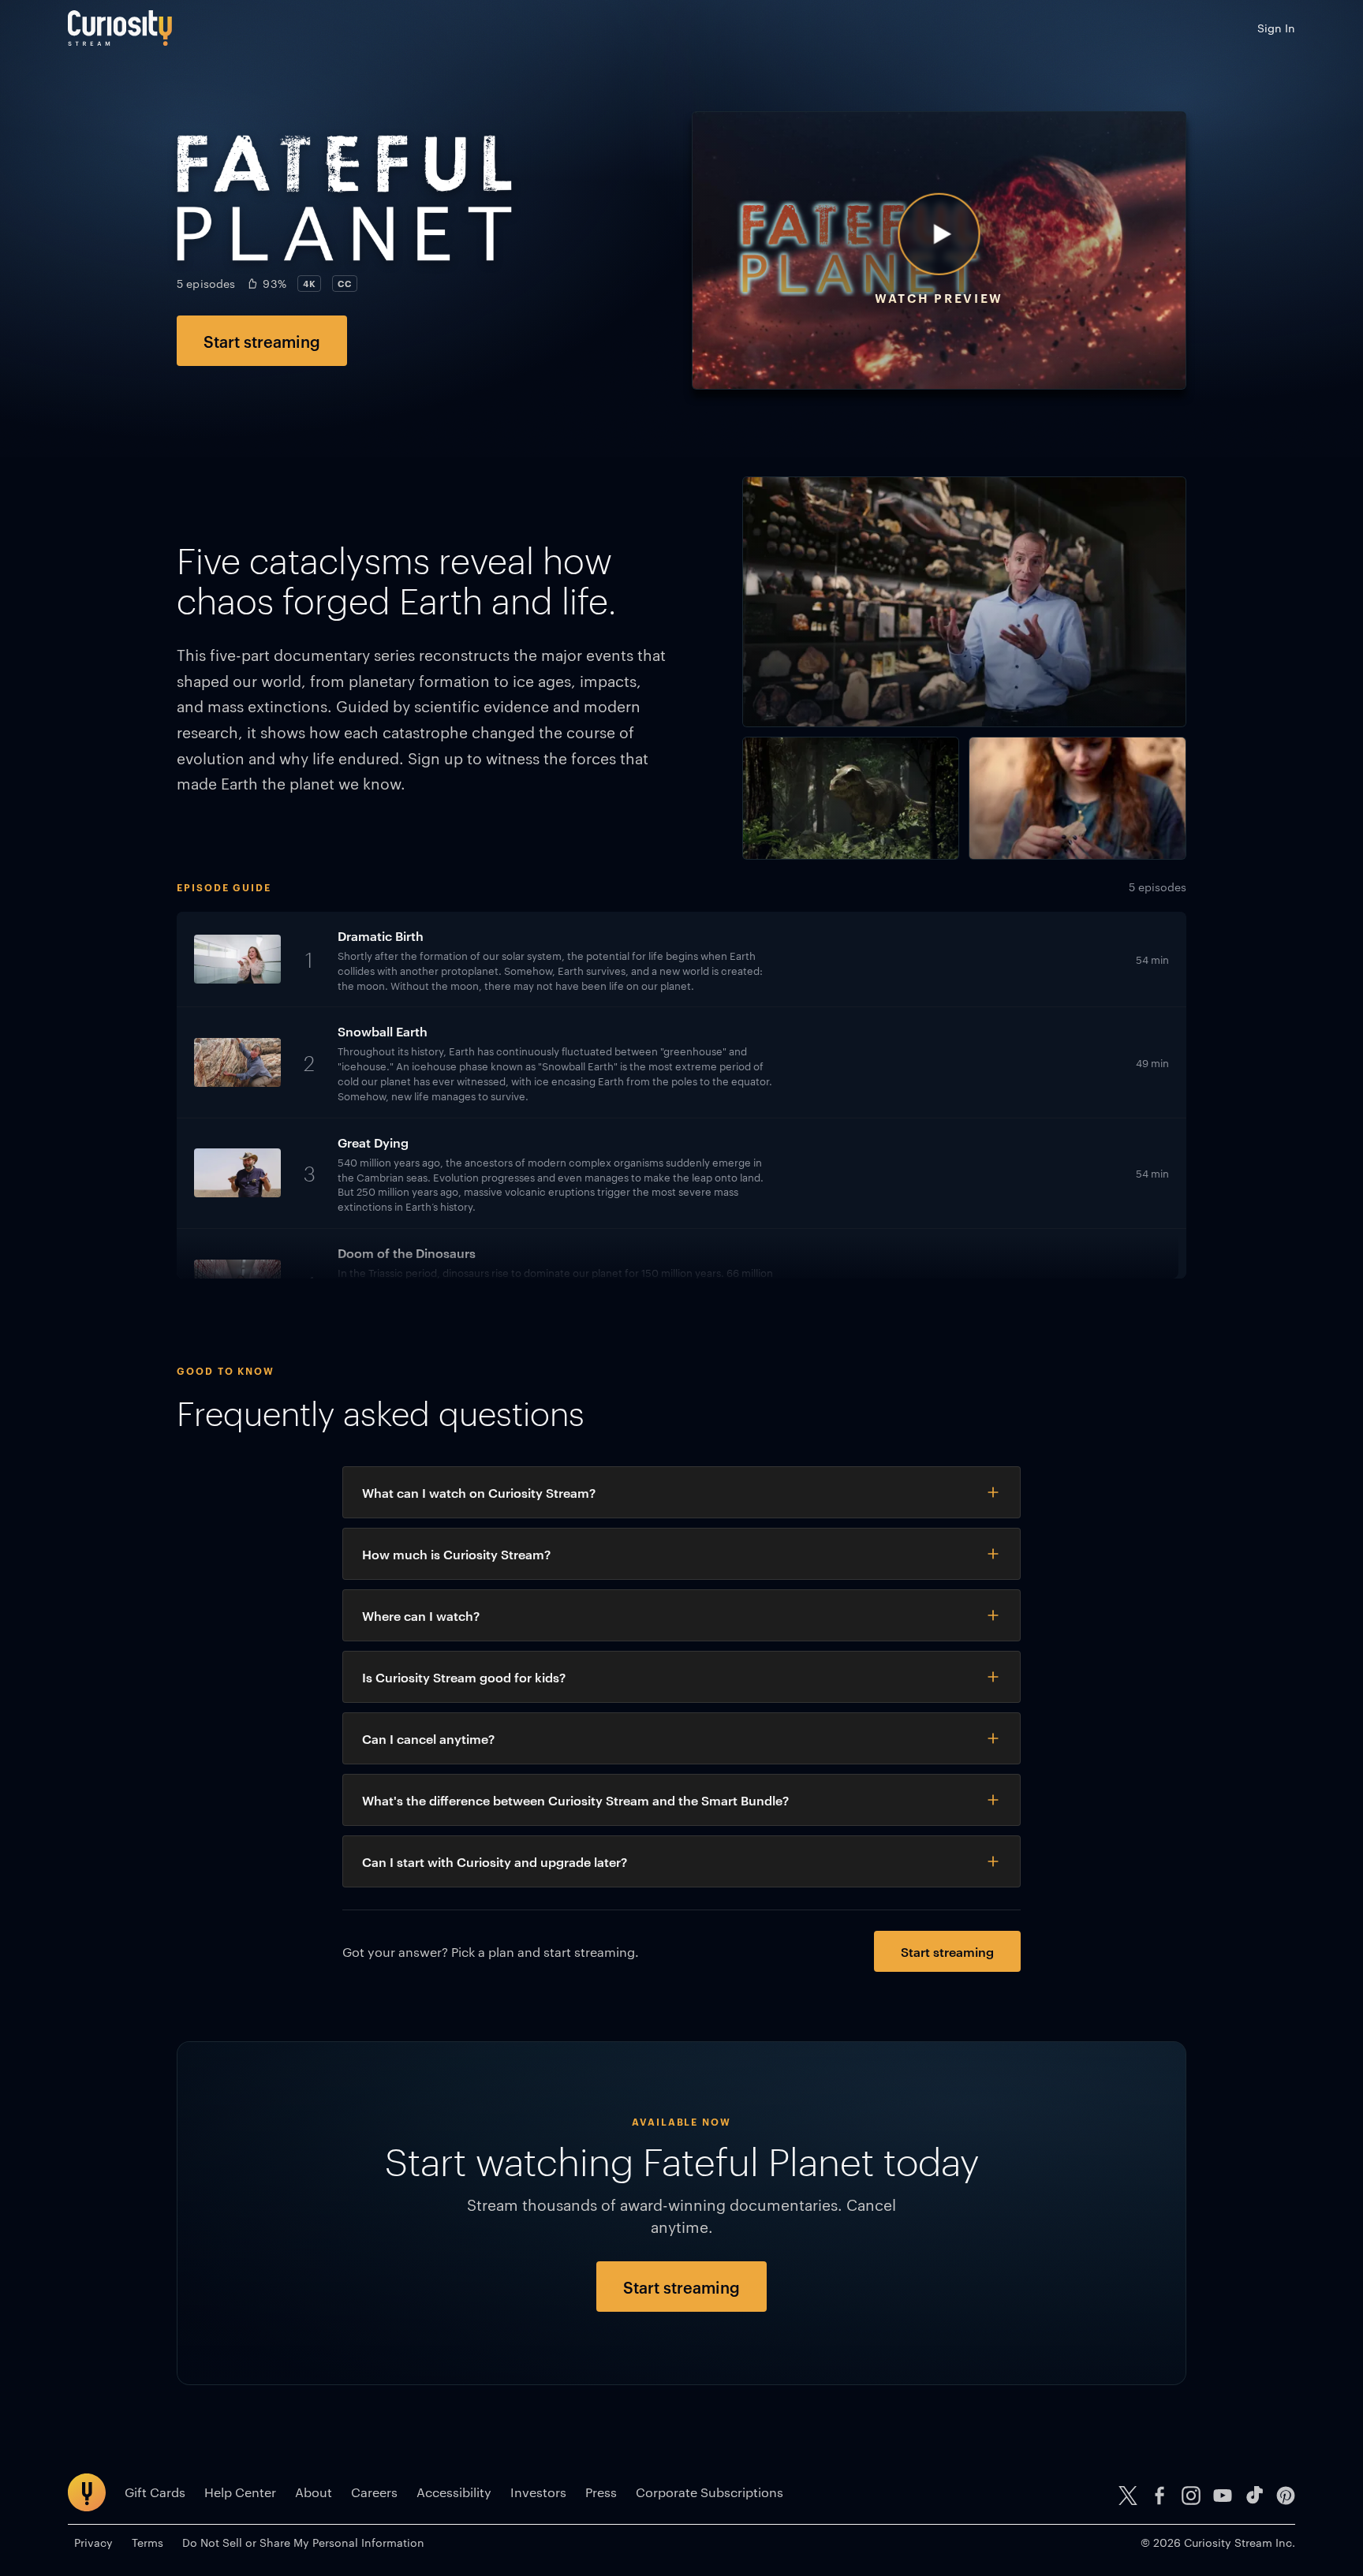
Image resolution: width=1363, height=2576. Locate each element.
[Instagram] (1191, 2496)
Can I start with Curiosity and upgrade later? (495, 1861)
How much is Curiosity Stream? (456, 1554)
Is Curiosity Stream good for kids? (464, 1677)
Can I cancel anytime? (428, 1738)
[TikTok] (1254, 2496)
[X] (1128, 2496)
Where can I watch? (421, 1615)
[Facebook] (1159, 2496)
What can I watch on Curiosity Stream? (479, 1492)
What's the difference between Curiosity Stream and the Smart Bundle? (575, 1800)
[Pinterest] (1286, 2496)
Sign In (1276, 28)
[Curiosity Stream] (120, 28)
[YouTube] (1223, 2496)
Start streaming (262, 341)
